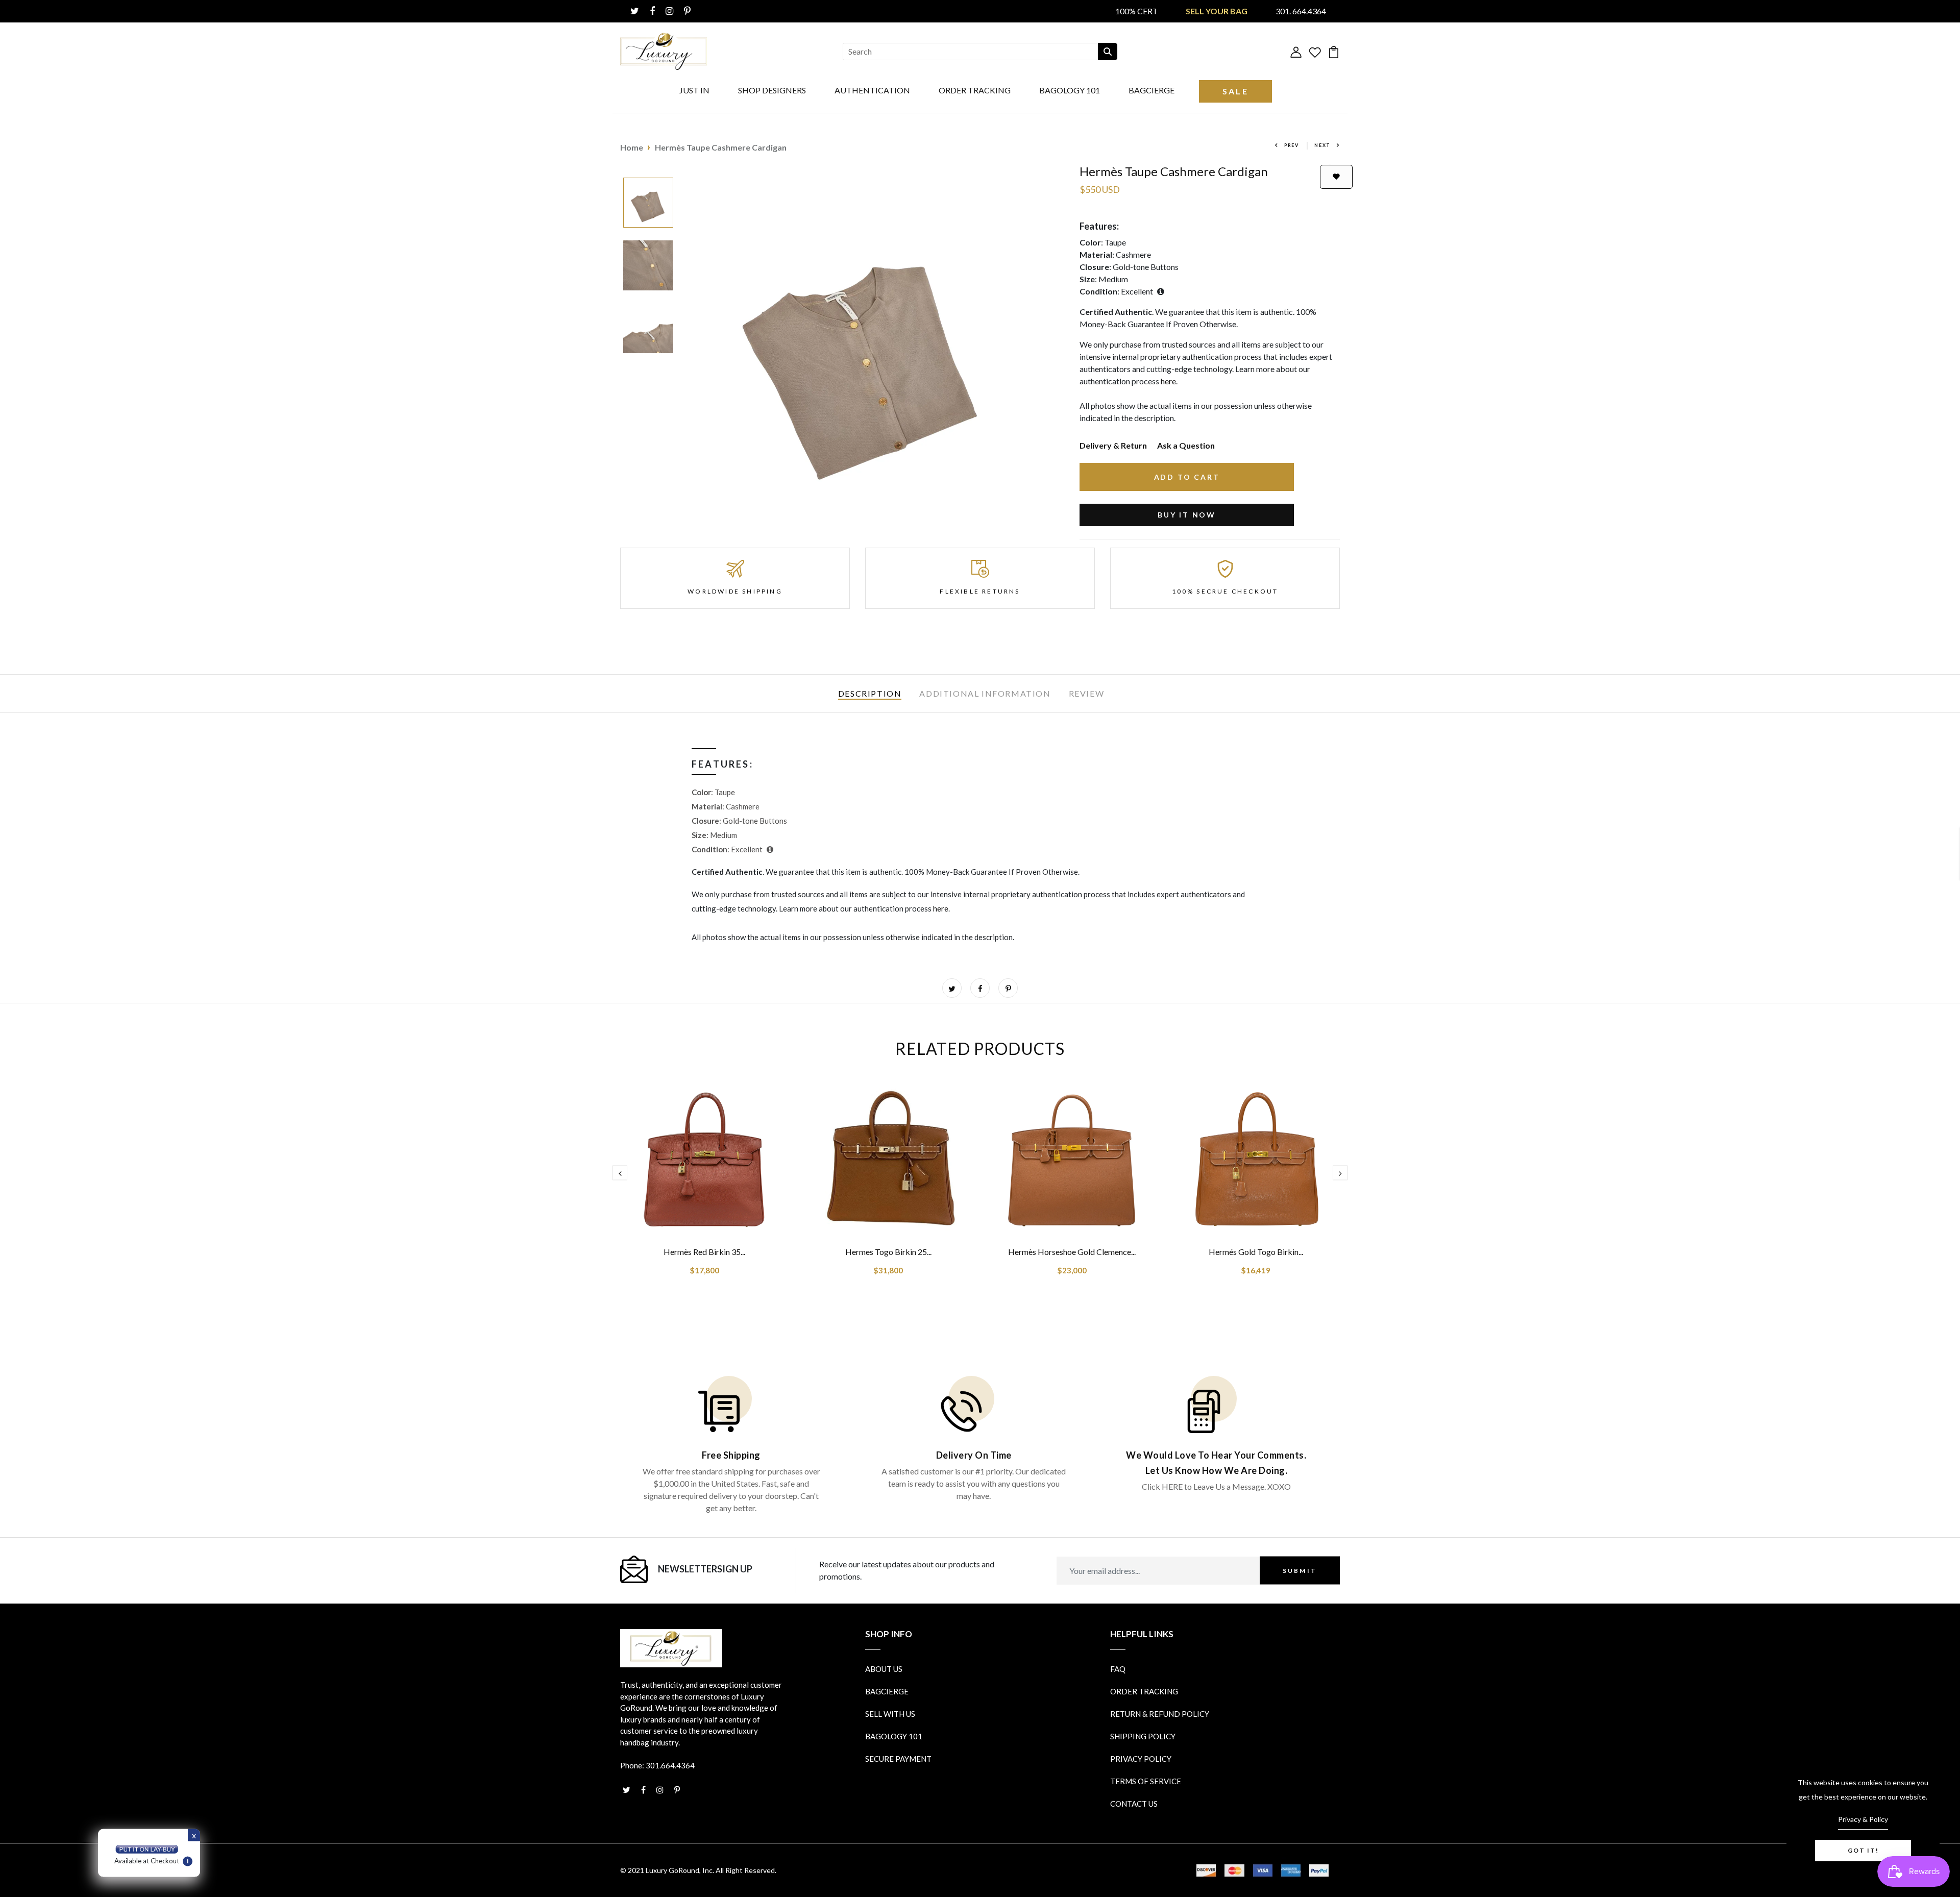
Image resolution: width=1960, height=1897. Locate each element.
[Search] (1108, 52)
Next (1322, 145)
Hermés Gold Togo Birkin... (1256, 1252)
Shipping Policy (1143, 1736)
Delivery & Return (1113, 445)
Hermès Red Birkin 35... (704, 1252)
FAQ (1118, 1669)
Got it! (1863, 1850)
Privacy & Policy (1863, 1819)
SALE (1235, 91)
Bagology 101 (1070, 90)
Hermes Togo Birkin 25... (888, 1252)
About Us (884, 1669)
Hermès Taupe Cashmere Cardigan (721, 147)
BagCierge (1151, 90)
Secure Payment (898, 1759)
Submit (1300, 1570)
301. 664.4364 (1301, 11)
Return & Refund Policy (1160, 1714)
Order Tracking (975, 90)
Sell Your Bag (1217, 11)
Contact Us (1134, 1804)
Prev (1292, 145)
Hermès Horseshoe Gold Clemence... (1072, 1252)
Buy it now (1187, 515)
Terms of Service (1146, 1781)
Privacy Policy (1141, 1759)
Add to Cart (1187, 477)
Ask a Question (1186, 445)
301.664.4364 (670, 1765)
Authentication (872, 90)
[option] (648, 203)
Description (870, 693)
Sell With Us (890, 1714)
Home (632, 147)
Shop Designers (772, 90)
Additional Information (985, 693)
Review (1087, 693)
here (1168, 381)
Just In (694, 90)
